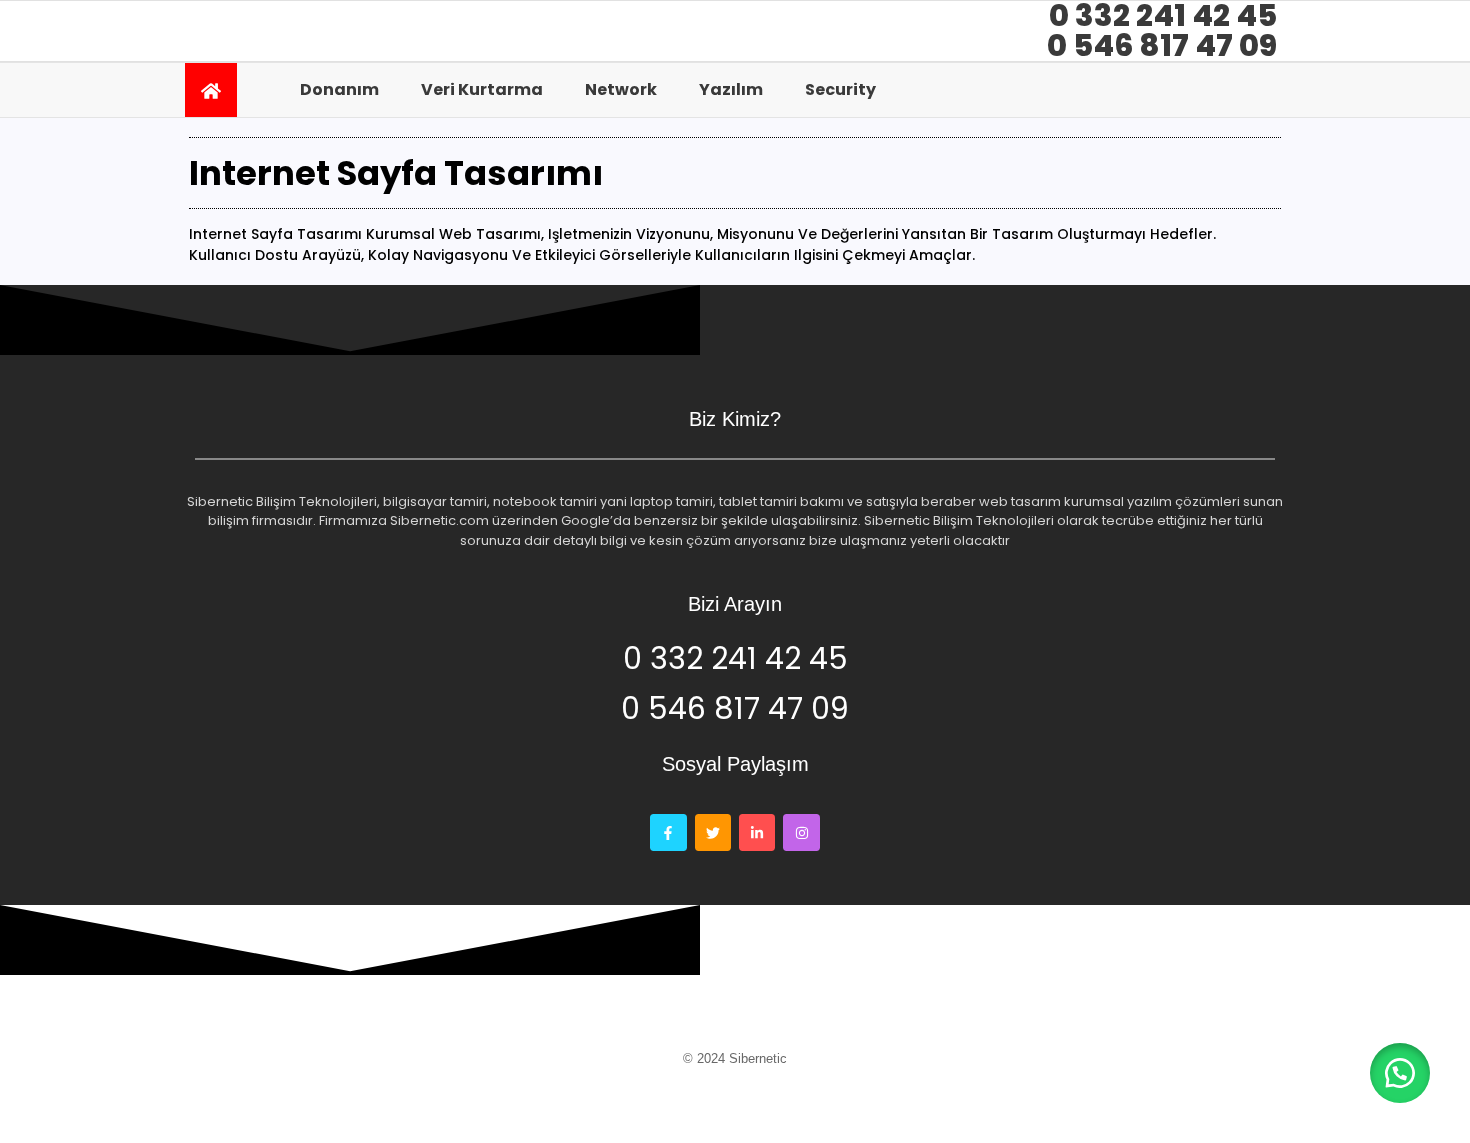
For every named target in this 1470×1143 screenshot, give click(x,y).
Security (840, 89)
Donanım (339, 89)
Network (621, 89)
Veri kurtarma (482, 89)
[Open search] (1260, 89)
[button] (1400, 1073)
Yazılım (731, 89)
